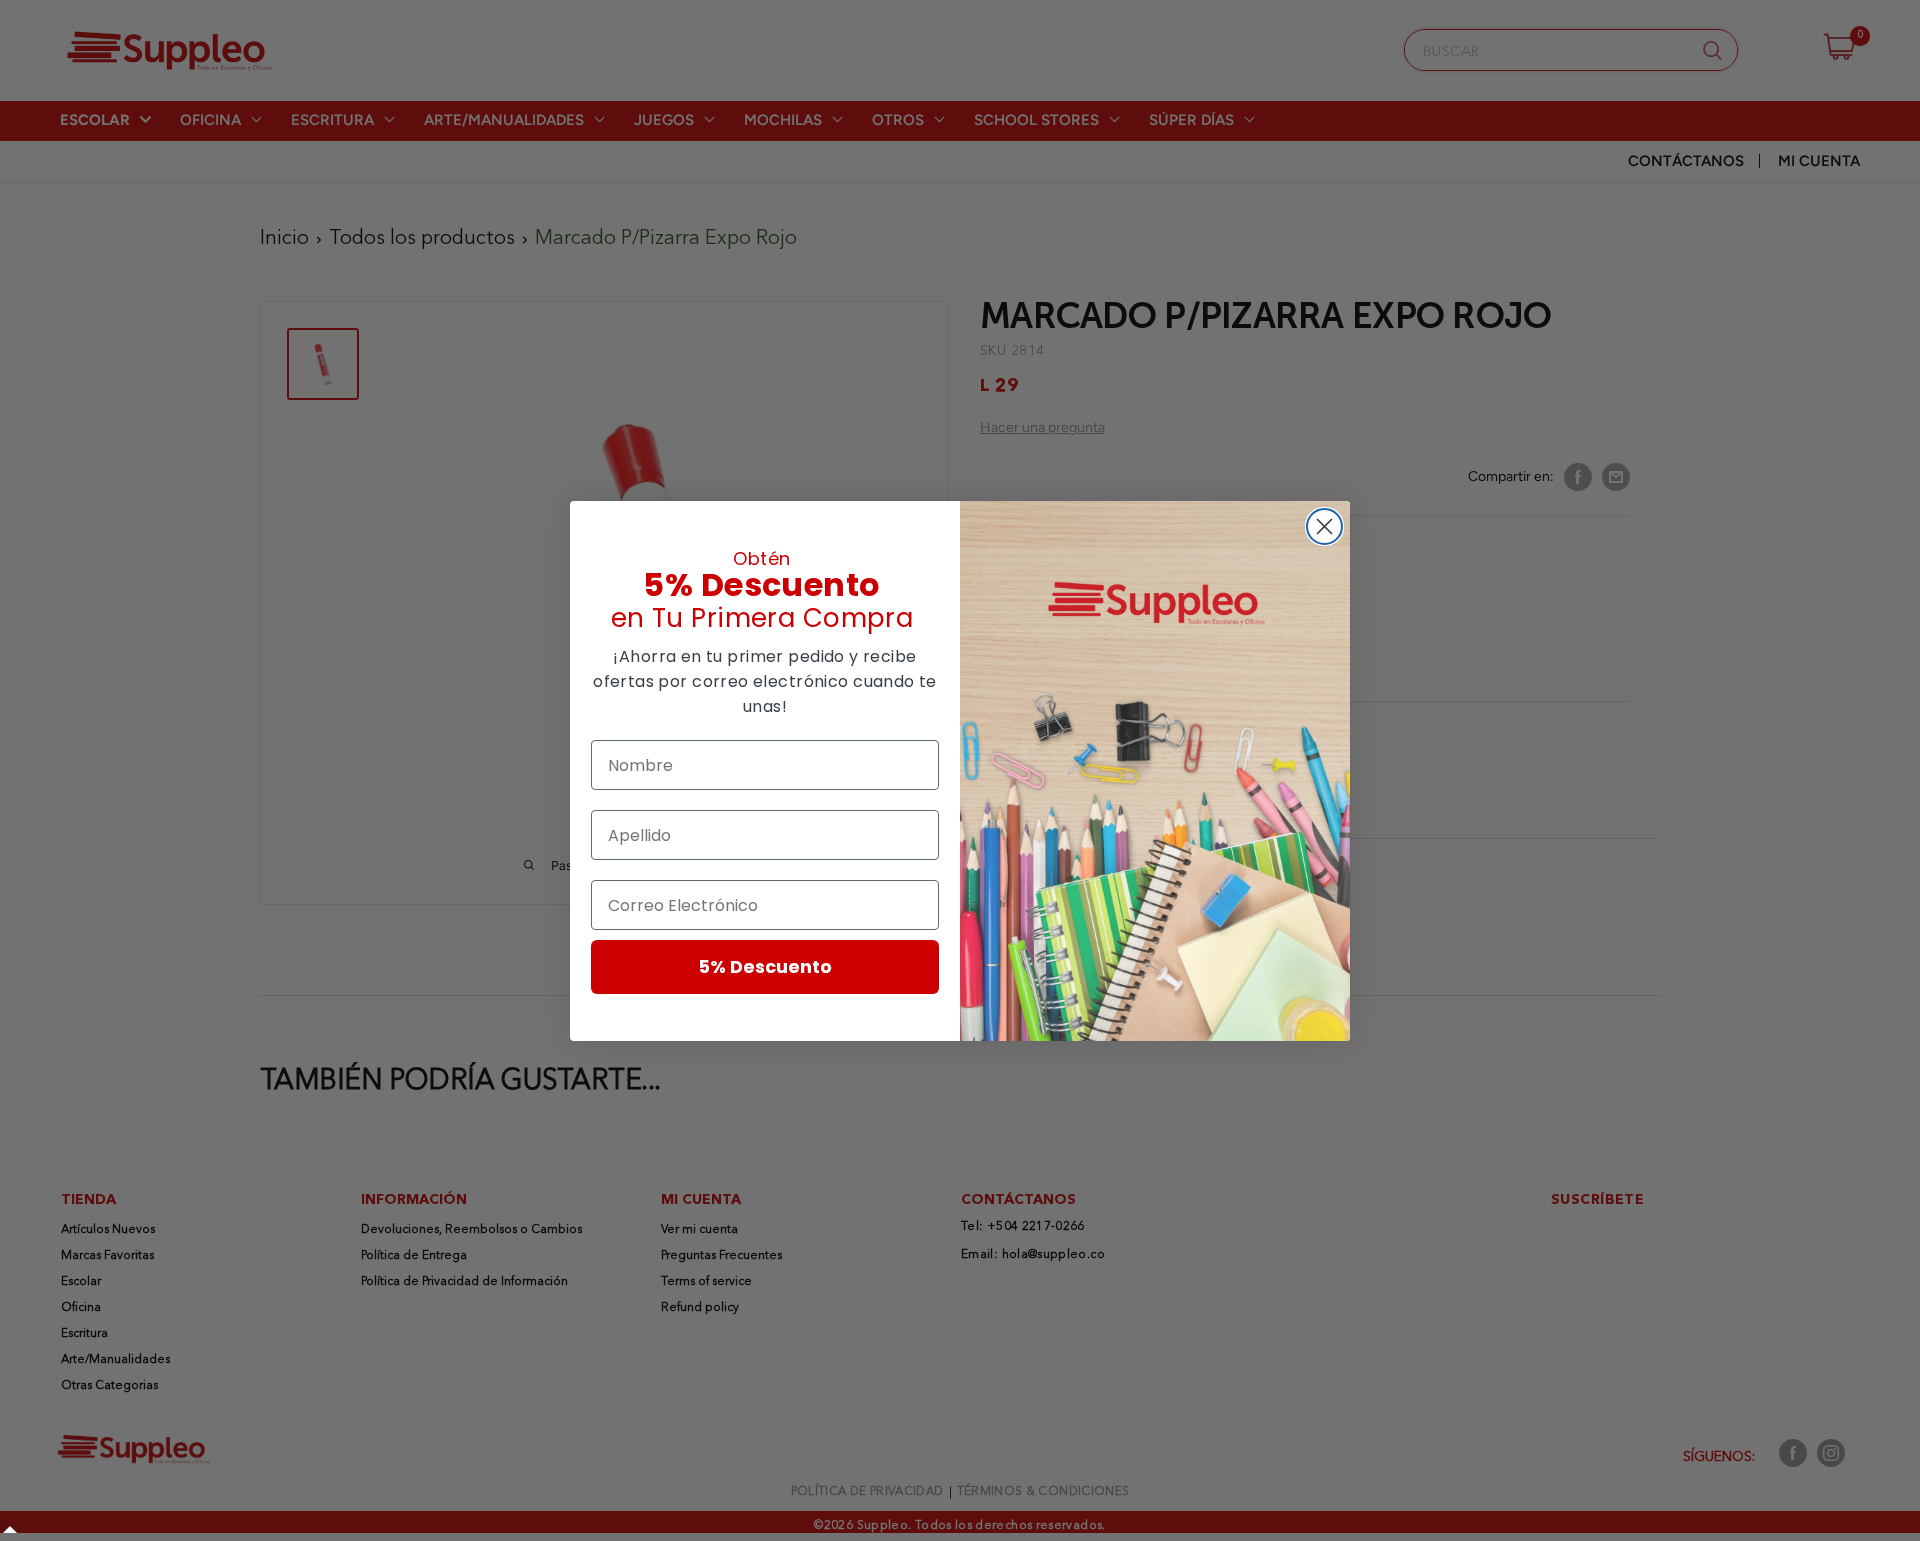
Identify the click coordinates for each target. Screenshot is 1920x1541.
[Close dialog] (1324, 526)
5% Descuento (765, 966)
